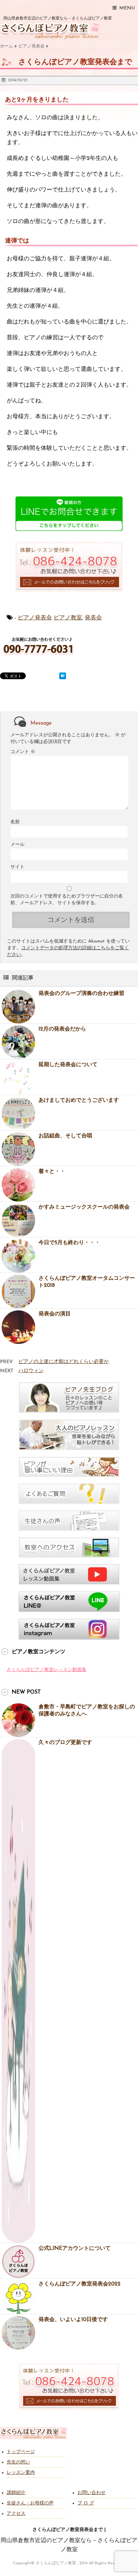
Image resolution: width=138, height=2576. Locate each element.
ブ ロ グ (86, 2503)
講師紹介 (16, 2493)
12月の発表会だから (62, 1029)
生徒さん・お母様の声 (30, 2503)
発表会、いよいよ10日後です (73, 2320)
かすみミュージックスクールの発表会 (84, 1207)
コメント (23, 752)
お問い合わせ (91, 2493)
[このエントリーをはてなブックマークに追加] (63, 676)
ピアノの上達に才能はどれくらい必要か (64, 1362)
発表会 (93, 618)
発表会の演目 (55, 1314)
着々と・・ (52, 1172)
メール (17, 845)
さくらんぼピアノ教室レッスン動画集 (47, 1670)
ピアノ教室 (68, 618)
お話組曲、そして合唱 (65, 1136)
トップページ (21, 2452)
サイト (17, 867)
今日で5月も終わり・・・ (69, 1243)
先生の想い (18, 2462)
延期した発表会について (68, 1065)
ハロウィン (31, 1371)
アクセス (16, 2514)
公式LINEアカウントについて (75, 2248)
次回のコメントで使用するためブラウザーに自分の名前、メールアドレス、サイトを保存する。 (67, 900)
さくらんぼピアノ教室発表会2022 (80, 2284)
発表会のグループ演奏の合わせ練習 (81, 994)
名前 (15, 822)
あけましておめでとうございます (79, 1100)
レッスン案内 (21, 2473)
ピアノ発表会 (35, 618)
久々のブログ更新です (65, 1743)
